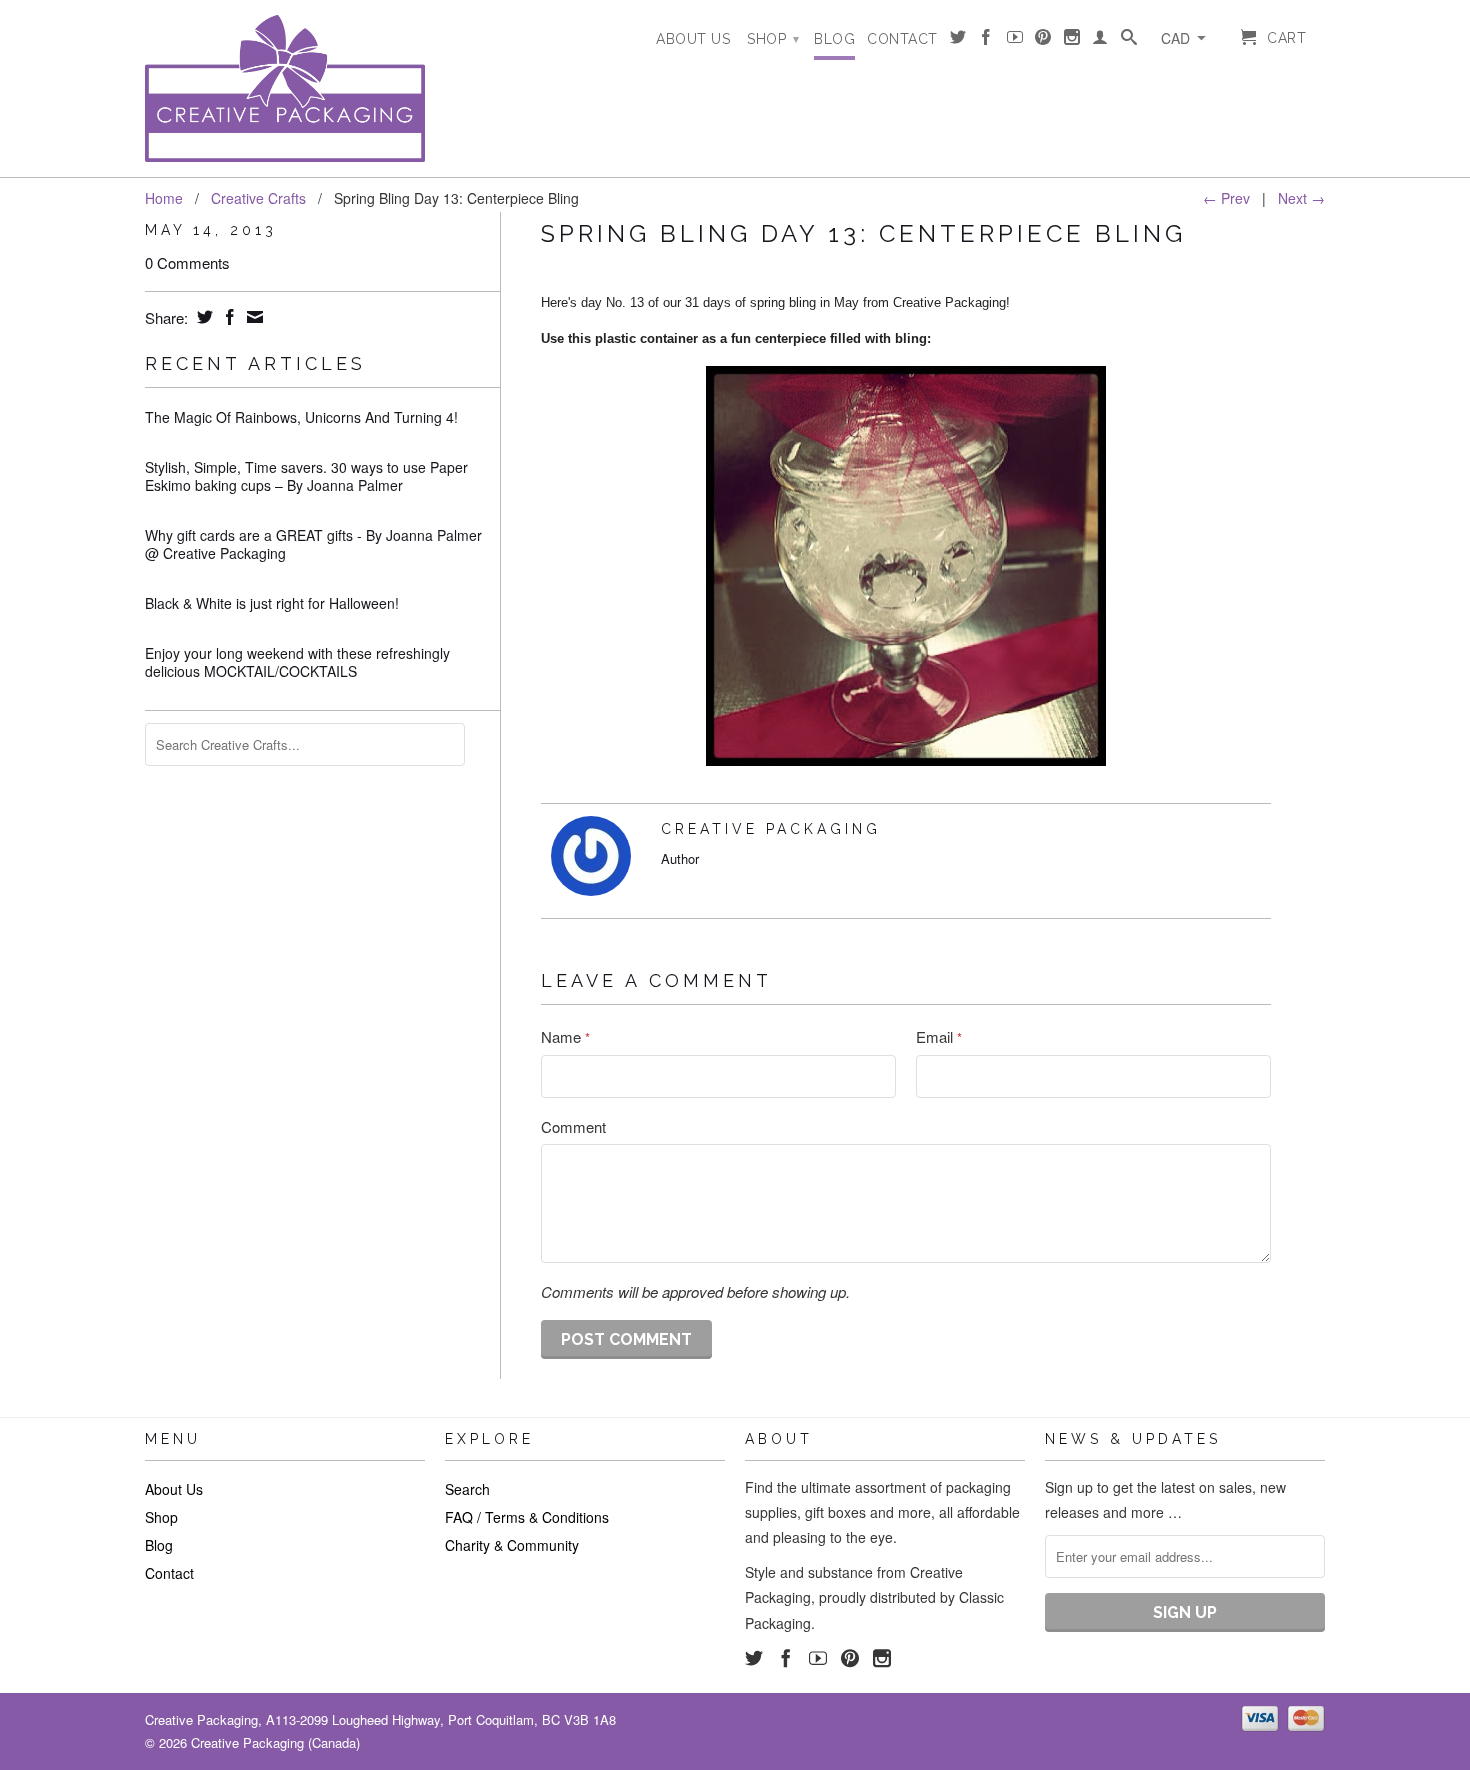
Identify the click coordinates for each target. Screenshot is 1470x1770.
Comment (573, 1126)
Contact (902, 39)
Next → (1301, 198)
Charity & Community (512, 1545)
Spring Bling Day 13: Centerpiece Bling (863, 233)
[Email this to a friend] (252, 317)
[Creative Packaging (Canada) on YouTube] (1015, 41)
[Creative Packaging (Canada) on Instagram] (1072, 41)
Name (565, 1036)
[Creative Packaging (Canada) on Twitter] (958, 41)
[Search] (1129, 41)
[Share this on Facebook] (227, 317)
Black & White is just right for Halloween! (272, 603)
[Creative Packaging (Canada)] (285, 88)
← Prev (1226, 198)
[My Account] (1100, 41)
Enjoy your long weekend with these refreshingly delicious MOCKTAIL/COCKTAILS (297, 662)
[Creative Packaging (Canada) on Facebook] (986, 41)
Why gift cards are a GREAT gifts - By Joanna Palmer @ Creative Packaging (313, 544)
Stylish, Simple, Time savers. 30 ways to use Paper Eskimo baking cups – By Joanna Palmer (306, 476)
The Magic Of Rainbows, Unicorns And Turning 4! (301, 417)
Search (467, 1489)
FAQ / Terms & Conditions (527, 1517)
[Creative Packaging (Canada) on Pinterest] (1043, 41)
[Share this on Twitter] (202, 317)
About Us (693, 39)
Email (939, 1036)
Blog (834, 39)
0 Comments (187, 262)
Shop (773, 39)
